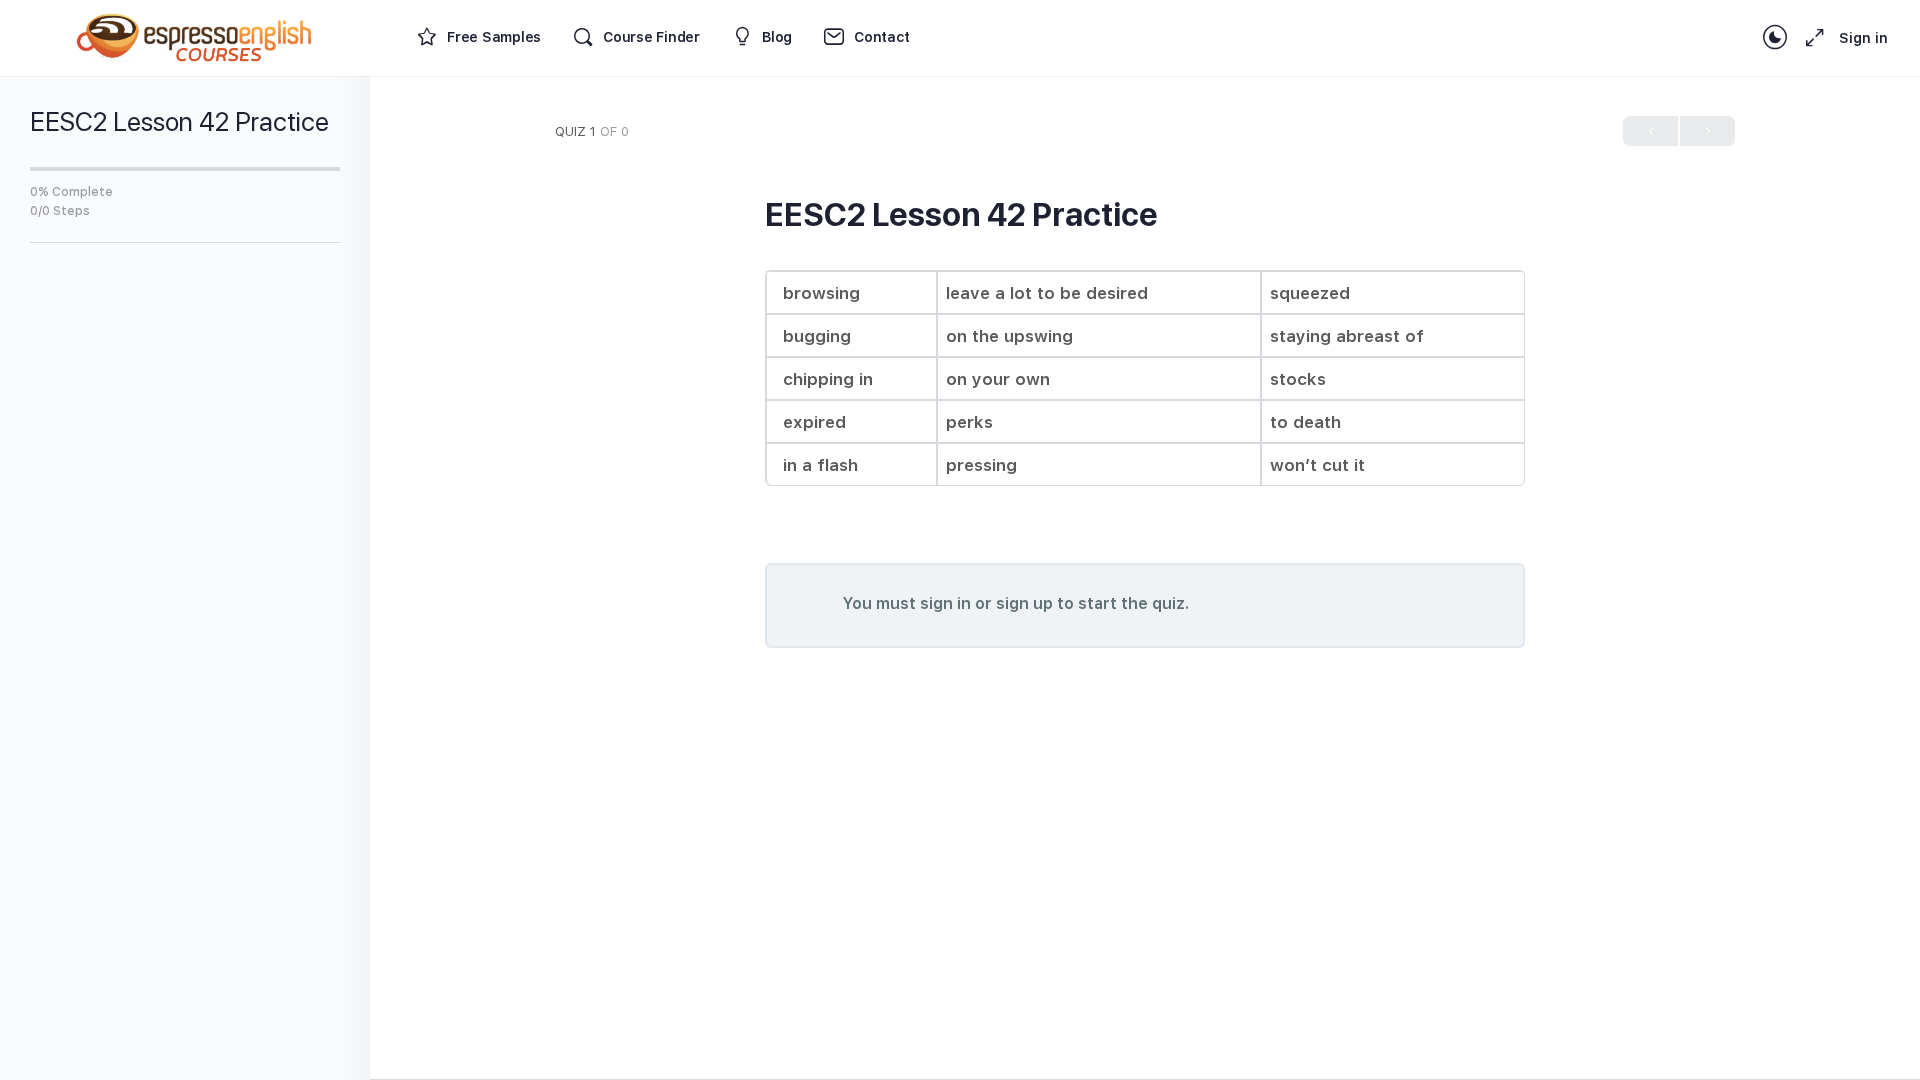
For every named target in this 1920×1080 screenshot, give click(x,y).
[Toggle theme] (1775, 38)
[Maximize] (1811, 38)
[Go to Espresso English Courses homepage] (195, 35)
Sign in (1863, 38)
